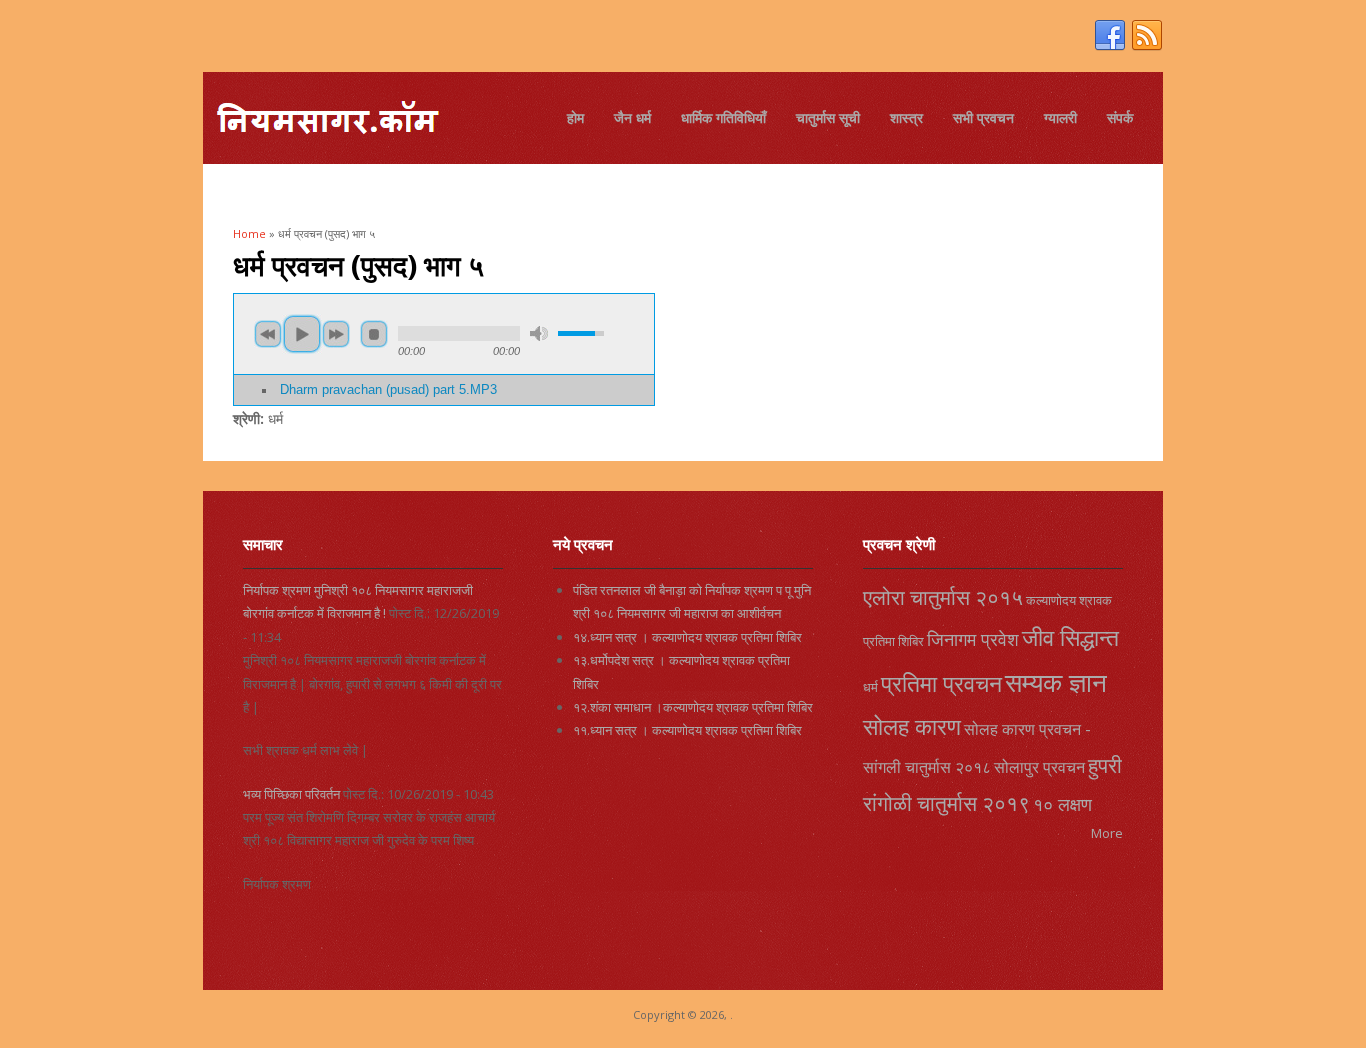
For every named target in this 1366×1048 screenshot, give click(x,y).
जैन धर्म (632, 117)
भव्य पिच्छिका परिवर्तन (291, 794)
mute (539, 333)
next (336, 334)
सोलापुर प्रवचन (1039, 767)
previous (268, 334)
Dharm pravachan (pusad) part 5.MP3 (388, 390)
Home (249, 233)
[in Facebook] (1110, 36)
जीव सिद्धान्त (1070, 637)
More (1107, 833)
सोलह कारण (912, 726)
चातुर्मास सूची (828, 117)
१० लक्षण (1062, 804)
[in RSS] (1147, 36)
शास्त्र (906, 117)
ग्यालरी (1060, 117)
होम (575, 117)
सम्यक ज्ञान (1056, 682)
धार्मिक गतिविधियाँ (723, 117)
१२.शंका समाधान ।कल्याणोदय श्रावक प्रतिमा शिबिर (693, 707)
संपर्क (1120, 117)
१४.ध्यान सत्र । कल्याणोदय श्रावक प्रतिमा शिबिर (687, 637)
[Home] (327, 120)
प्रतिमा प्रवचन (941, 683)
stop (374, 334)
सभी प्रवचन (983, 117)
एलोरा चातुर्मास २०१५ (943, 597)
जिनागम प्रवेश (973, 639)
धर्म (870, 687)
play (302, 334)
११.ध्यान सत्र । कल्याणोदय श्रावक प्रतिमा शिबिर (687, 730)
